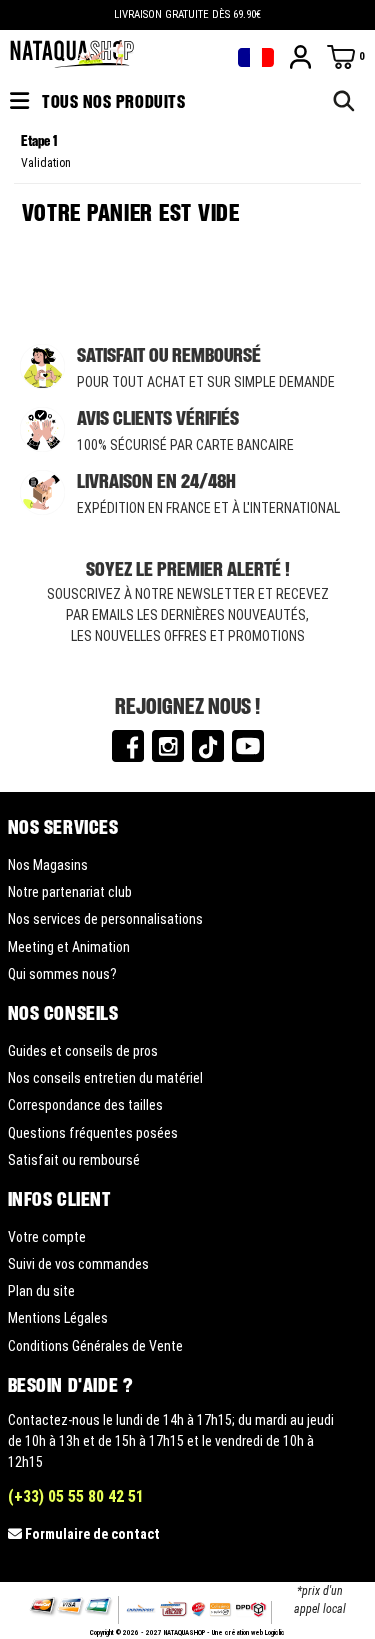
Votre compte (47, 1237)
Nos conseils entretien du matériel (105, 1078)
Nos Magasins (48, 865)
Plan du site (41, 1291)
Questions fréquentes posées (93, 1133)
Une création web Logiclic (248, 1633)
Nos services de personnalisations (105, 919)
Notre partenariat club (70, 892)
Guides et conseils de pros (83, 1051)
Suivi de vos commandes (78, 1264)
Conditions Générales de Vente (95, 1346)
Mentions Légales (58, 1318)
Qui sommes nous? (62, 974)
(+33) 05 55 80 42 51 (76, 1496)
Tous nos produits (112, 101)
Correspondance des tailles (85, 1105)
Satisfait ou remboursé (74, 1160)
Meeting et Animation (69, 947)
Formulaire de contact (92, 1534)
